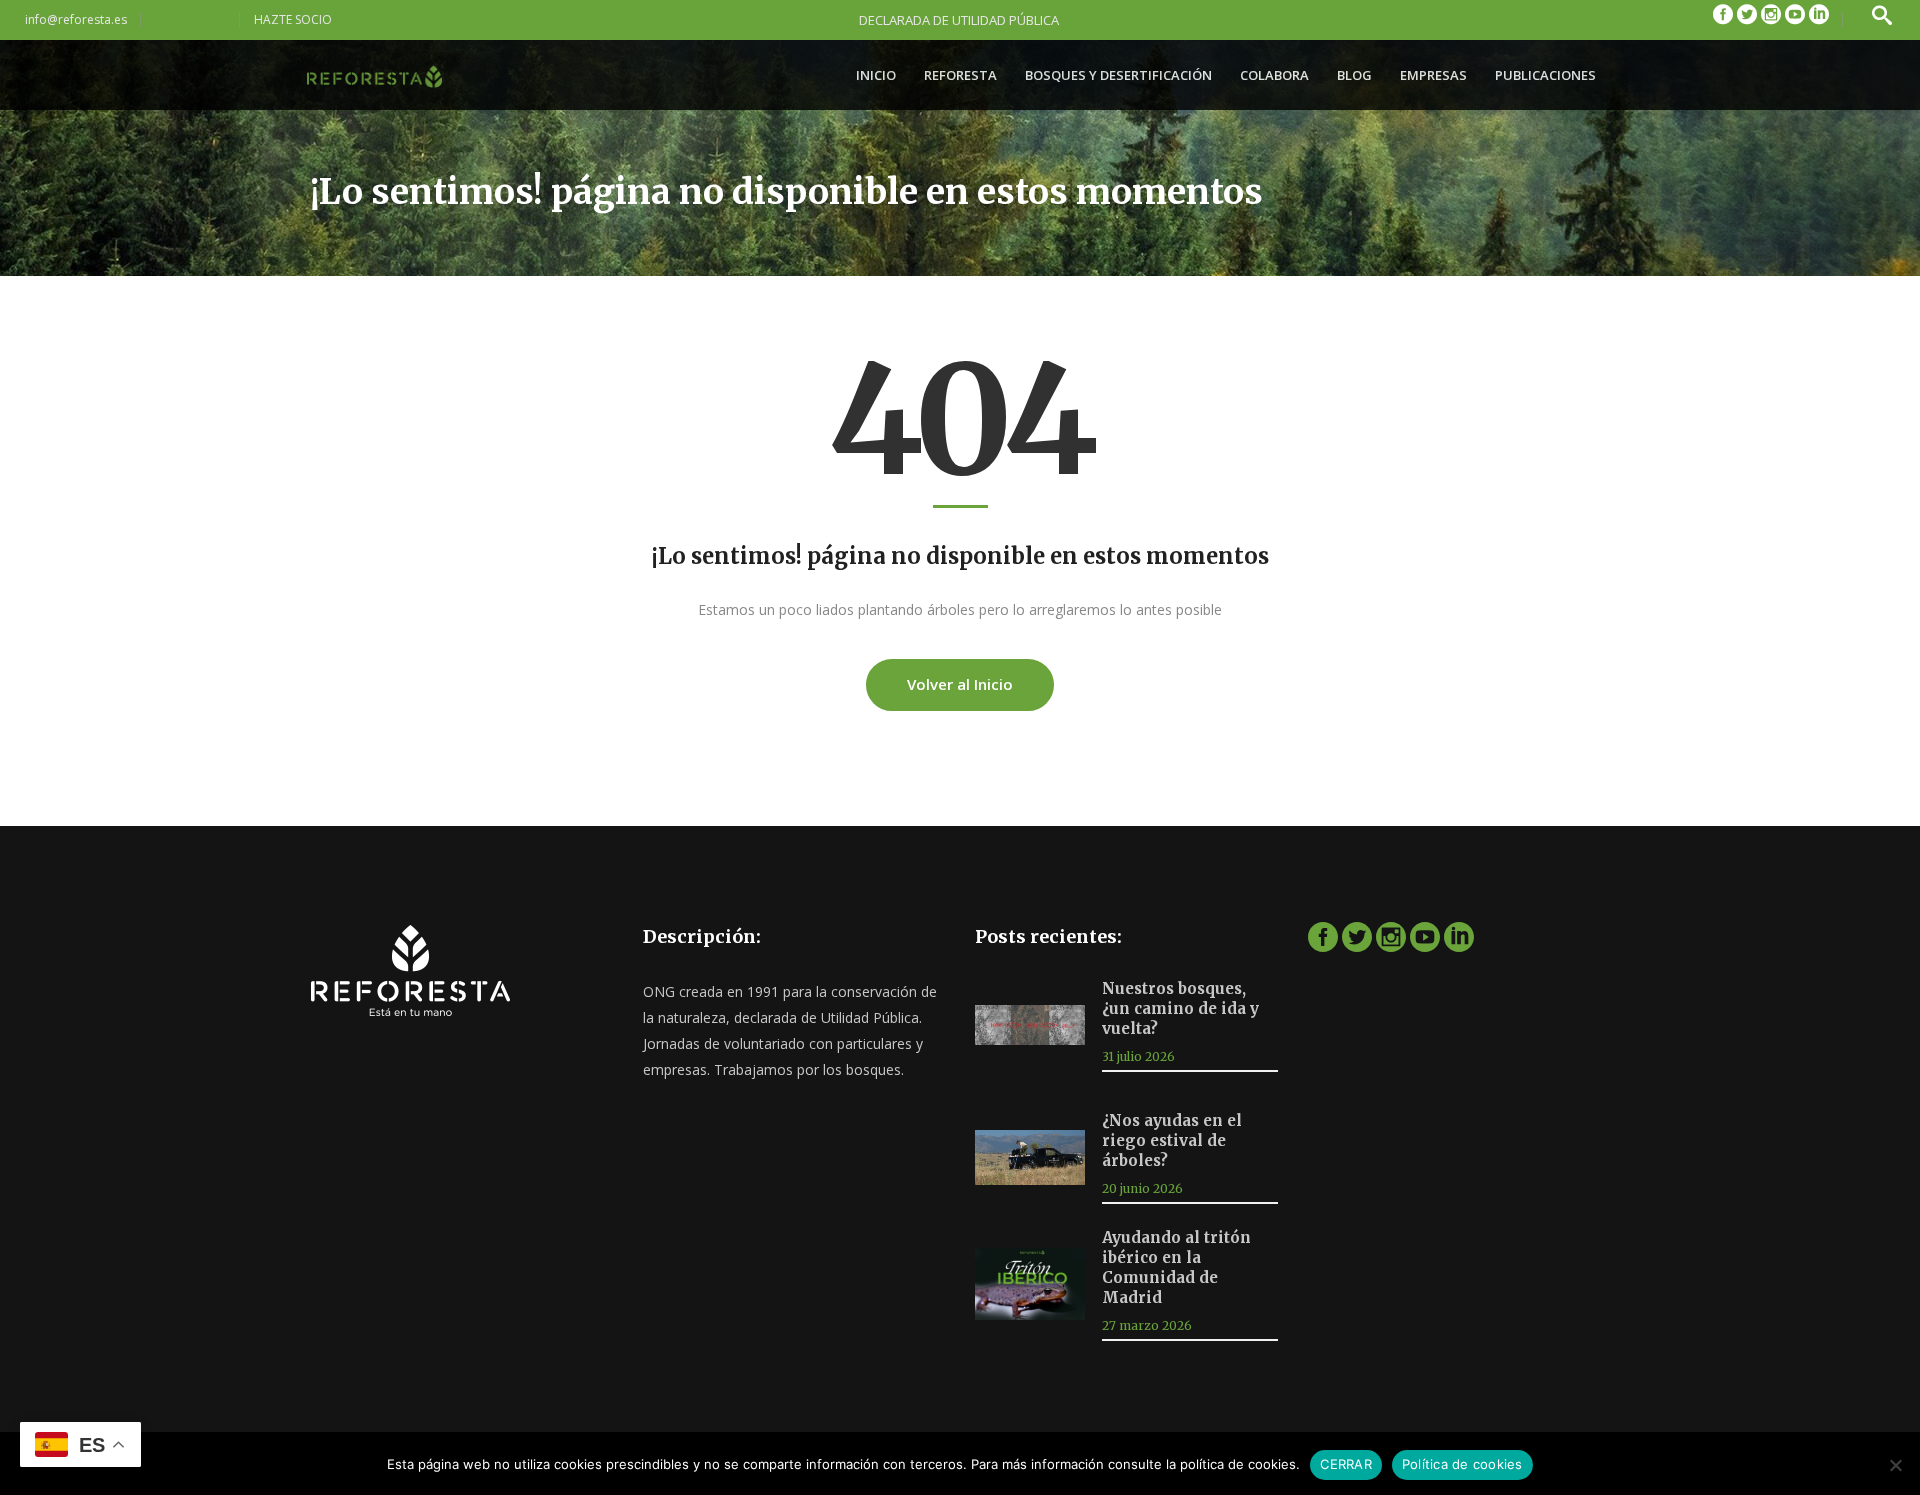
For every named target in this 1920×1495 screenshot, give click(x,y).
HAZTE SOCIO (293, 19)
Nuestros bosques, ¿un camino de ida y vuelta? (1180, 1008)
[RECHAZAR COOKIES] (1895, 1465)
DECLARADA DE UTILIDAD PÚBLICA (959, 20)
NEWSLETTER (190, 19)
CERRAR (1346, 1464)
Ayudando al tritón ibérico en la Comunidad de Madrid (1176, 1267)
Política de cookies (1462, 1464)
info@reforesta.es (76, 19)
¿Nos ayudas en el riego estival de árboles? (1172, 1140)
